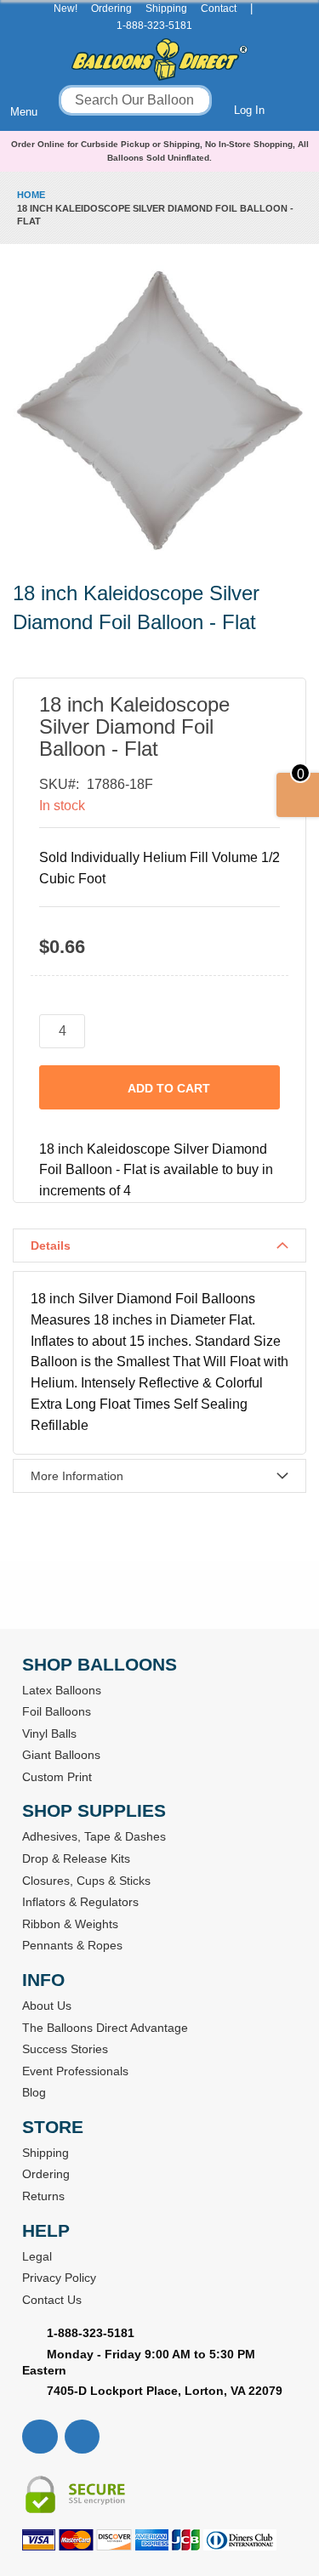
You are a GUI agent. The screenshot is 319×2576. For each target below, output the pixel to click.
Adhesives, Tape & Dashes (94, 1836)
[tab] (159, 1245)
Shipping (166, 9)
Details (51, 1245)
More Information (77, 1476)
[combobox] (135, 100)
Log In (249, 110)
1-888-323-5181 (154, 26)
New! (66, 9)
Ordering (111, 9)
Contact (219, 9)
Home (31, 195)
